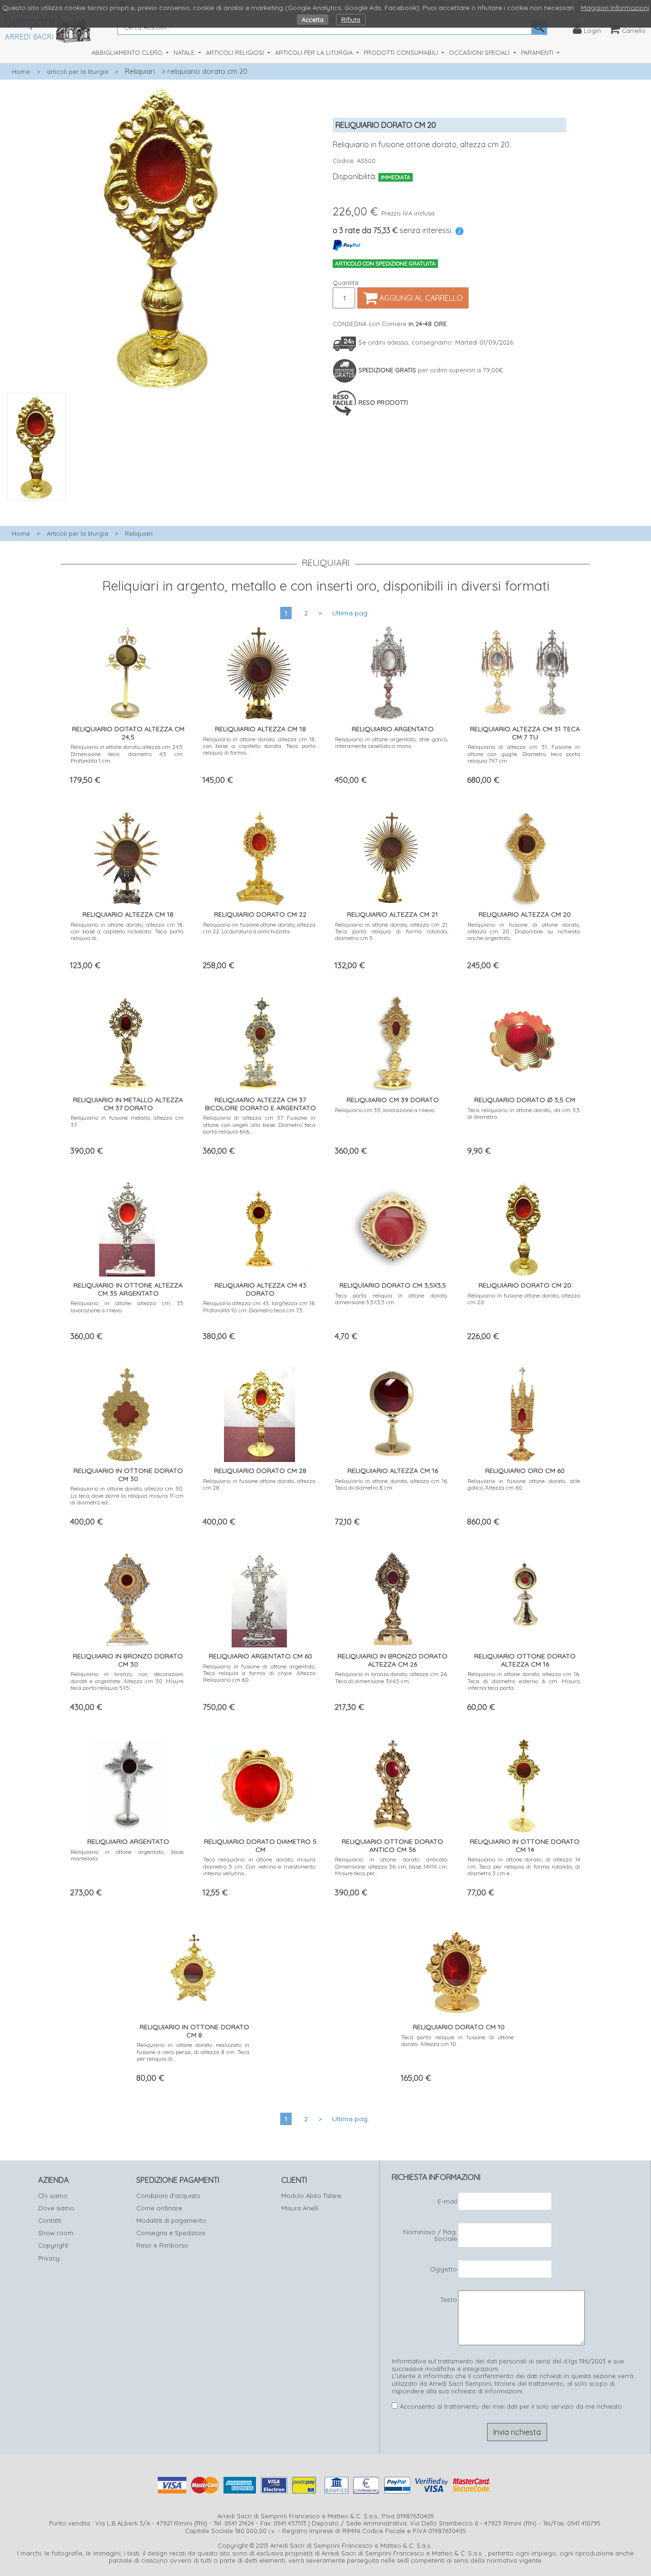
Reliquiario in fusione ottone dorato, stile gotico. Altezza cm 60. (524, 1484)
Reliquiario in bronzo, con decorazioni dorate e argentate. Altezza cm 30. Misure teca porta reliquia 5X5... (127, 1681)
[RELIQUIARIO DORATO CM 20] (524, 1227)
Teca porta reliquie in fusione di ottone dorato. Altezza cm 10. (458, 2040)
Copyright (53, 2245)
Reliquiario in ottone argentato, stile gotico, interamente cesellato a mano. (392, 742)
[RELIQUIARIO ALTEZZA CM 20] (524, 856)
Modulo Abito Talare (311, 2196)
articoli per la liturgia (77, 72)
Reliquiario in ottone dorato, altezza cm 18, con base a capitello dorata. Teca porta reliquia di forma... (259, 746)
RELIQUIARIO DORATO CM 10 (459, 2027)
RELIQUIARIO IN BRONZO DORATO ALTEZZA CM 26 (392, 1660)
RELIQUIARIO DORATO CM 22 (260, 914)
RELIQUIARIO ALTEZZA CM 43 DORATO (260, 1289)
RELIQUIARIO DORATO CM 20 (525, 1285)
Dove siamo (56, 2208)
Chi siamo (53, 2196)
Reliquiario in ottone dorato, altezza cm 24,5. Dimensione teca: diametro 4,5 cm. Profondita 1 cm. (127, 754)
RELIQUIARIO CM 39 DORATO (393, 1100)
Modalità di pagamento (171, 2220)
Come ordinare (159, 2208)
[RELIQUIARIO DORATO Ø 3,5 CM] (524, 1038)
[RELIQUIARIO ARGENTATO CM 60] (259, 1598)
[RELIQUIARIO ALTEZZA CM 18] (259, 670)
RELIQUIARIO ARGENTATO (393, 729)
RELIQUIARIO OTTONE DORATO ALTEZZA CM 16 (525, 1660)
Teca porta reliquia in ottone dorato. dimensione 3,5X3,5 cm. (392, 1299)
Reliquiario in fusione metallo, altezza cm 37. (127, 1121)
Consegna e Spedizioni (171, 2233)
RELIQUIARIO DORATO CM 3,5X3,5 (393, 1285)
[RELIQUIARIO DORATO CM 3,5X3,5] (392, 1227)
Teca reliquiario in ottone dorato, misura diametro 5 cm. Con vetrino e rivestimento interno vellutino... (259, 1866)
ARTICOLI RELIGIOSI (236, 52)
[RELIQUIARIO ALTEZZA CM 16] (392, 1412)
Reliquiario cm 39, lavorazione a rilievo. (385, 1110)
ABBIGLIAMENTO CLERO (128, 52)
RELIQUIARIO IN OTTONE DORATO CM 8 (194, 2031)
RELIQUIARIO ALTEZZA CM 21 (392, 914)
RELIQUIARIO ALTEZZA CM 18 (260, 729)
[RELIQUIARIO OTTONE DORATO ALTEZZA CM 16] (524, 1598)
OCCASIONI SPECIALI (480, 52)
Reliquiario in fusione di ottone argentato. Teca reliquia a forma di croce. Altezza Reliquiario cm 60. (259, 1673)
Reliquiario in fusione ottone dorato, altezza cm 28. (259, 1484)
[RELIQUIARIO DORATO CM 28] (259, 1412)
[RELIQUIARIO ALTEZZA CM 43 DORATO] (259, 1227)
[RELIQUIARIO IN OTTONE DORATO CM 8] (193, 1968)
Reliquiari (140, 71)
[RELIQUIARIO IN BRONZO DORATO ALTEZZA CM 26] (392, 1598)
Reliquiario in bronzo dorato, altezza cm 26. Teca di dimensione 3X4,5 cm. (392, 1677)
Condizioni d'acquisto (168, 2196)
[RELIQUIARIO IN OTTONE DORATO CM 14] (524, 1783)
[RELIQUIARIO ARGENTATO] (392, 670)
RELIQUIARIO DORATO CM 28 (260, 1471)
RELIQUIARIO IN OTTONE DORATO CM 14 (525, 1845)
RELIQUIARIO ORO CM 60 (525, 1471)
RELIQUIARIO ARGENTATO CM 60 (260, 1656)
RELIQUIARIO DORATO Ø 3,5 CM (525, 1100)
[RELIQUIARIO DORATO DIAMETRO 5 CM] (259, 1783)
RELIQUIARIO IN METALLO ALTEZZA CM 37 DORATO (128, 1104)
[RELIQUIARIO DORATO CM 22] (259, 856)
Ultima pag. (351, 613)
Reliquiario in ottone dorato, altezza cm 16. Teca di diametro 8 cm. (392, 1484)
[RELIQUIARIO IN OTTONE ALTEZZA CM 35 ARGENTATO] (127, 1227)
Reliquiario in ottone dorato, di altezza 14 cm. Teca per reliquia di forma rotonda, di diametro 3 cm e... (524, 1866)
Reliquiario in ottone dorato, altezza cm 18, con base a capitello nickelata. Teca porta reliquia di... (127, 931)
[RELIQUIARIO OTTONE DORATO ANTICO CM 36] (392, 1783)
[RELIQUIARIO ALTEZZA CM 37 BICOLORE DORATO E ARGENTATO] (259, 1041)
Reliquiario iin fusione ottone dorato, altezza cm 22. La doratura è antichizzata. (259, 928)
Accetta (313, 20)
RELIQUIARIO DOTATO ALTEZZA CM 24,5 (128, 733)
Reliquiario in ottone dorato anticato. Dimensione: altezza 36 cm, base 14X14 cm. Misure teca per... (392, 1866)
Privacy (49, 2258)
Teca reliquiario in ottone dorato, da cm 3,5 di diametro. (524, 1113)
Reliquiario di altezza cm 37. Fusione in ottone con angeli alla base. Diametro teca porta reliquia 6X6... (259, 1124)
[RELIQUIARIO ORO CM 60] (524, 1412)
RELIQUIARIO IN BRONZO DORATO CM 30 (128, 1660)
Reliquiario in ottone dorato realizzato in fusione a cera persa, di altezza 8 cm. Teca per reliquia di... (193, 2052)
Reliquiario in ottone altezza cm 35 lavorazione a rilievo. (127, 1306)
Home (21, 72)
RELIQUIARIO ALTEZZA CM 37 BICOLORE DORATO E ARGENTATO (260, 1104)
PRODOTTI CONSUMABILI (402, 52)
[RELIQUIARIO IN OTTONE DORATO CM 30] (127, 1412)
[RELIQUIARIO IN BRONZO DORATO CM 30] (127, 1598)
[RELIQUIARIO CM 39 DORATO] (392, 1041)
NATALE (185, 52)
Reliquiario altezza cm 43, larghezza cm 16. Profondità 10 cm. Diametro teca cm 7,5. (259, 1306)
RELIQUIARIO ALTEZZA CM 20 (525, 914)
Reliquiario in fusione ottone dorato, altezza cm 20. (524, 1299)
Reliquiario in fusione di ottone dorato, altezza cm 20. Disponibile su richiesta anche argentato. (524, 931)
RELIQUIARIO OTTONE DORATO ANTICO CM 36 (392, 1845)
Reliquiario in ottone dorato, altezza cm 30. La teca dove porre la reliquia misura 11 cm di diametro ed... (127, 1495)
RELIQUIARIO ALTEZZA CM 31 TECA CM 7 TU (525, 733)
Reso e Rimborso (162, 2245)
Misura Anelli (300, 2208)
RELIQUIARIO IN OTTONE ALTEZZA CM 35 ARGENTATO (128, 1289)
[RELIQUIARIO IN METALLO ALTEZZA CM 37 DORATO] (127, 1041)
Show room (56, 2233)
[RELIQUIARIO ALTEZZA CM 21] (392, 856)
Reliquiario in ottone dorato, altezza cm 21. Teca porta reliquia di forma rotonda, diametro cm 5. (392, 931)
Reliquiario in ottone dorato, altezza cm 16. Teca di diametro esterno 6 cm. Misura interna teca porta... (524, 1681)
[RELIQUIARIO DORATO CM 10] (458, 1968)
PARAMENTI (538, 52)
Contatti (50, 2220)
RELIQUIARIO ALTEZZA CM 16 (393, 1471)
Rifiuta (351, 20)
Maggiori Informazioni (615, 8)
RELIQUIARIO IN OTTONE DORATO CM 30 (128, 1475)
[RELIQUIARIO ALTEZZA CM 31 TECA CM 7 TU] (524, 670)
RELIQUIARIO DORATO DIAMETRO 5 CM (260, 1845)
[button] (163, 506)
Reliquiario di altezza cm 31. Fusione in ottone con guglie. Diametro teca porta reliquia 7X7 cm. (524, 754)
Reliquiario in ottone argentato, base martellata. (127, 1855)
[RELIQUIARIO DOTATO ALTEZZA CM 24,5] (127, 670)
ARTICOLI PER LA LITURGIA (315, 52)
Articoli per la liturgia (77, 533)
